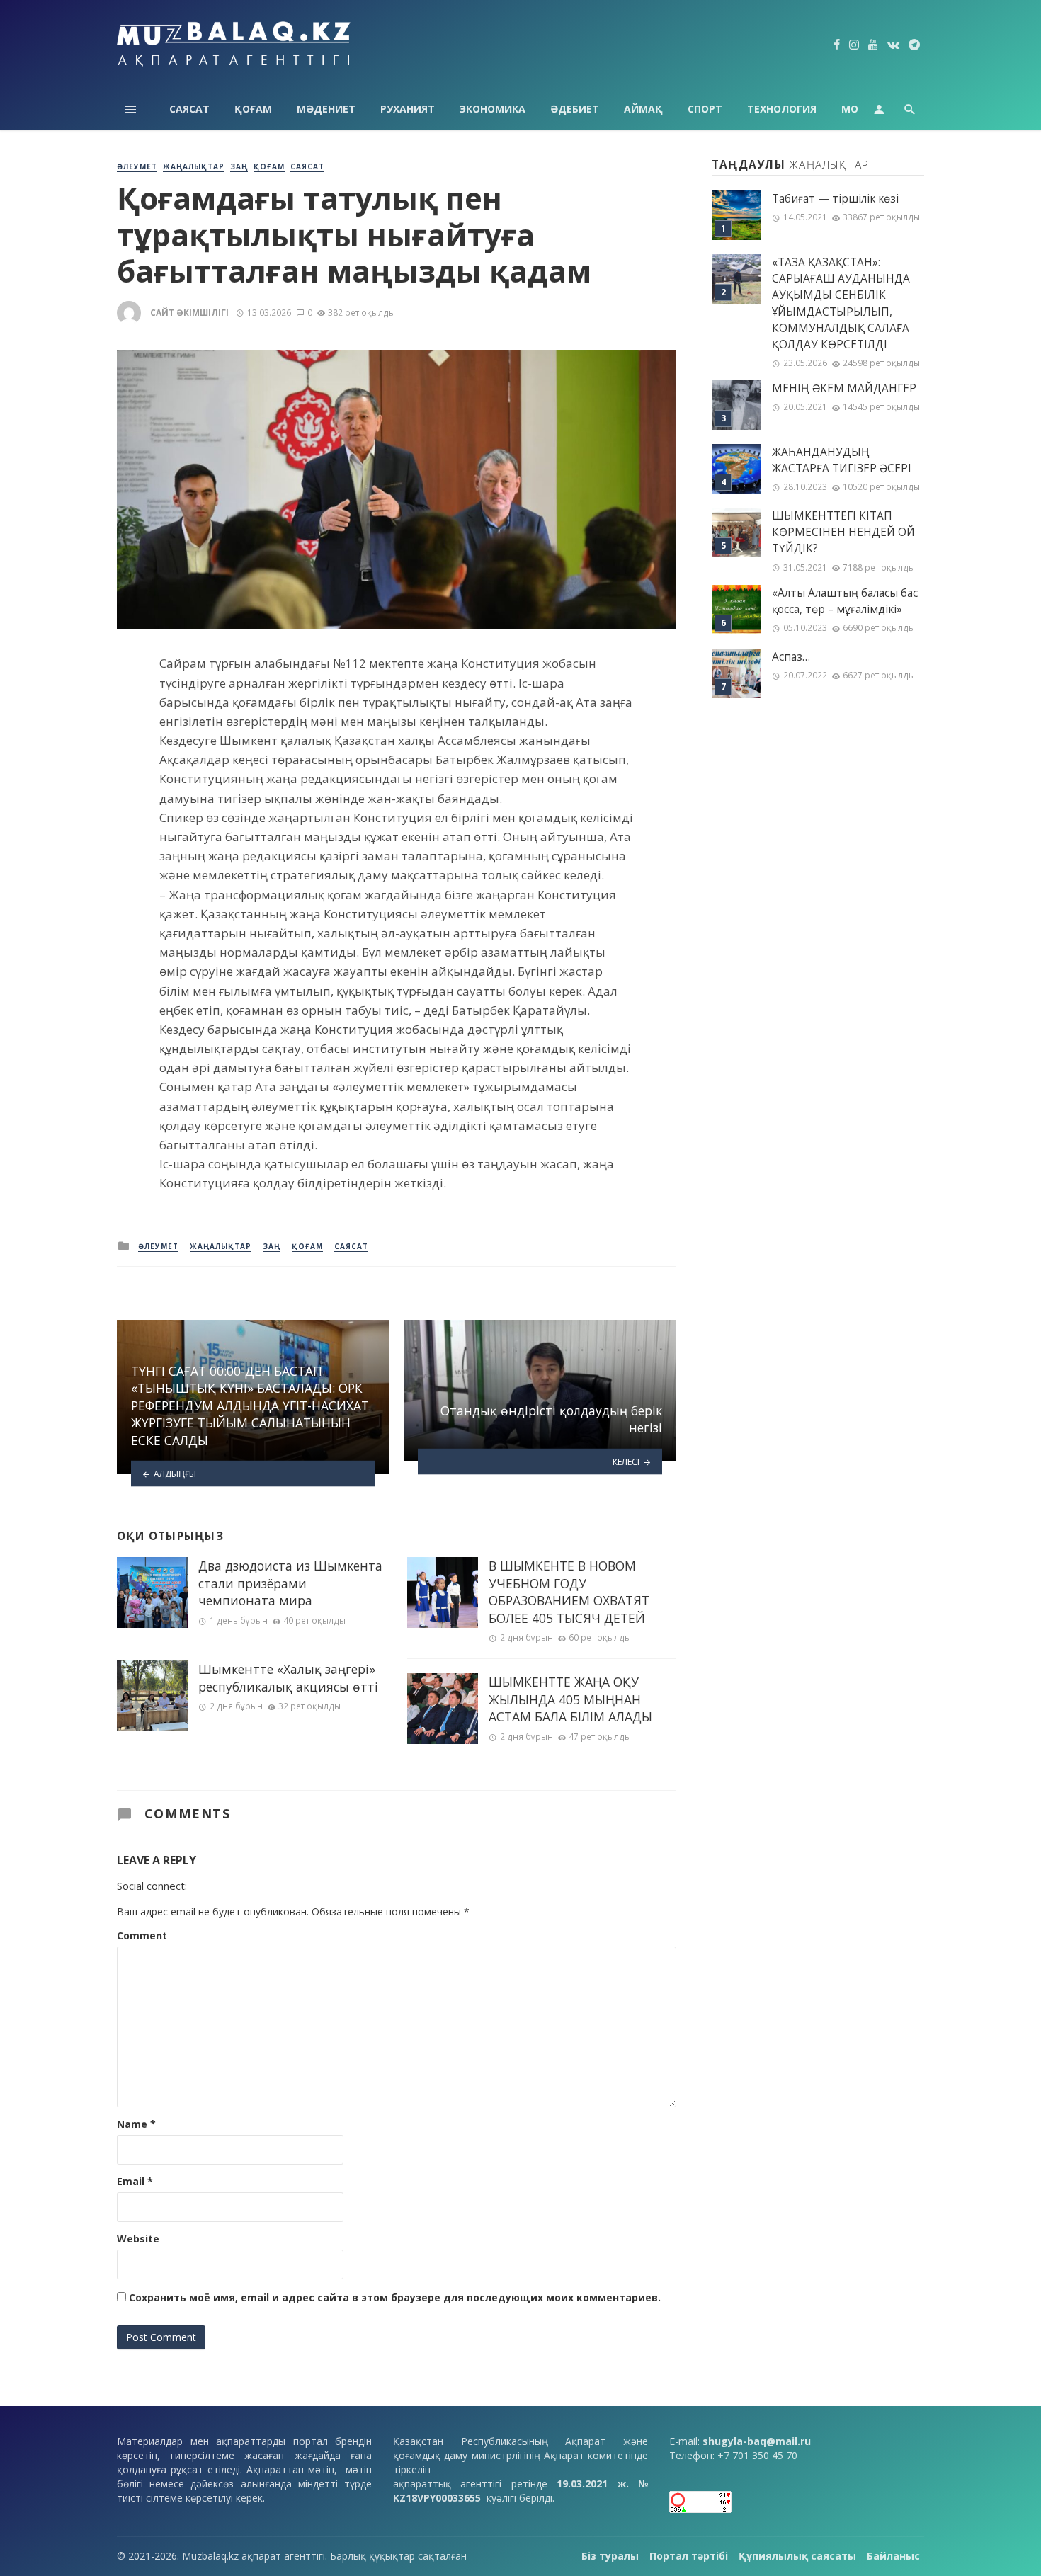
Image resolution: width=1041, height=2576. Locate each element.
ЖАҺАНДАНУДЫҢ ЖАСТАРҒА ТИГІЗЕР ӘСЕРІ (842, 460)
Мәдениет (326, 109)
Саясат (189, 109)
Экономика (493, 109)
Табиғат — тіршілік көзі (835, 199)
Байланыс (893, 2556)
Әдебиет (575, 109)
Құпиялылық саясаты (797, 2556)
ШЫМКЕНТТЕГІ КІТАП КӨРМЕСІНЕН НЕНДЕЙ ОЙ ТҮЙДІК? (843, 532)
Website (138, 2239)
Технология (782, 109)
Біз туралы (610, 2556)
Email (135, 2181)
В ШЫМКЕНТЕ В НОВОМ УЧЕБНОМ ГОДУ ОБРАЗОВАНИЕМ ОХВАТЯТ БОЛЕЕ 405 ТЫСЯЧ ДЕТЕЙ (569, 1592)
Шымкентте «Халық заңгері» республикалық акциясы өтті (288, 1678)
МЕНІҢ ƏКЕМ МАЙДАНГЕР (844, 388)
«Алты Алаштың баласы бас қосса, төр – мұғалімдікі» (845, 601)
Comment (142, 1936)
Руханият (408, 109)
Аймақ (643, 109)
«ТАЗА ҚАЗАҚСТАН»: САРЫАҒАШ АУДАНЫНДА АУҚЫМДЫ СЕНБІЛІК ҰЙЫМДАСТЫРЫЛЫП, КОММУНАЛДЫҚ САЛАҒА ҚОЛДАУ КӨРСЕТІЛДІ (841, 303)
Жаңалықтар (194, 166)
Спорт (705, 109)
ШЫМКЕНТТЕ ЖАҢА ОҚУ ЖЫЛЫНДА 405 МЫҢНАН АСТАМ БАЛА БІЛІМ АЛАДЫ (570, 1699)
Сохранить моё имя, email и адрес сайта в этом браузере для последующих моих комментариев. (395, 2297)
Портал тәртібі (689, 2556)
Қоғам (253, 109)
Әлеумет (137, 166)
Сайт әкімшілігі (189, 313)
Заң (239, 166)
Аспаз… (791, 657)
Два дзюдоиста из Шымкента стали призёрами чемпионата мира (290, 1583)
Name (136, 2124)
